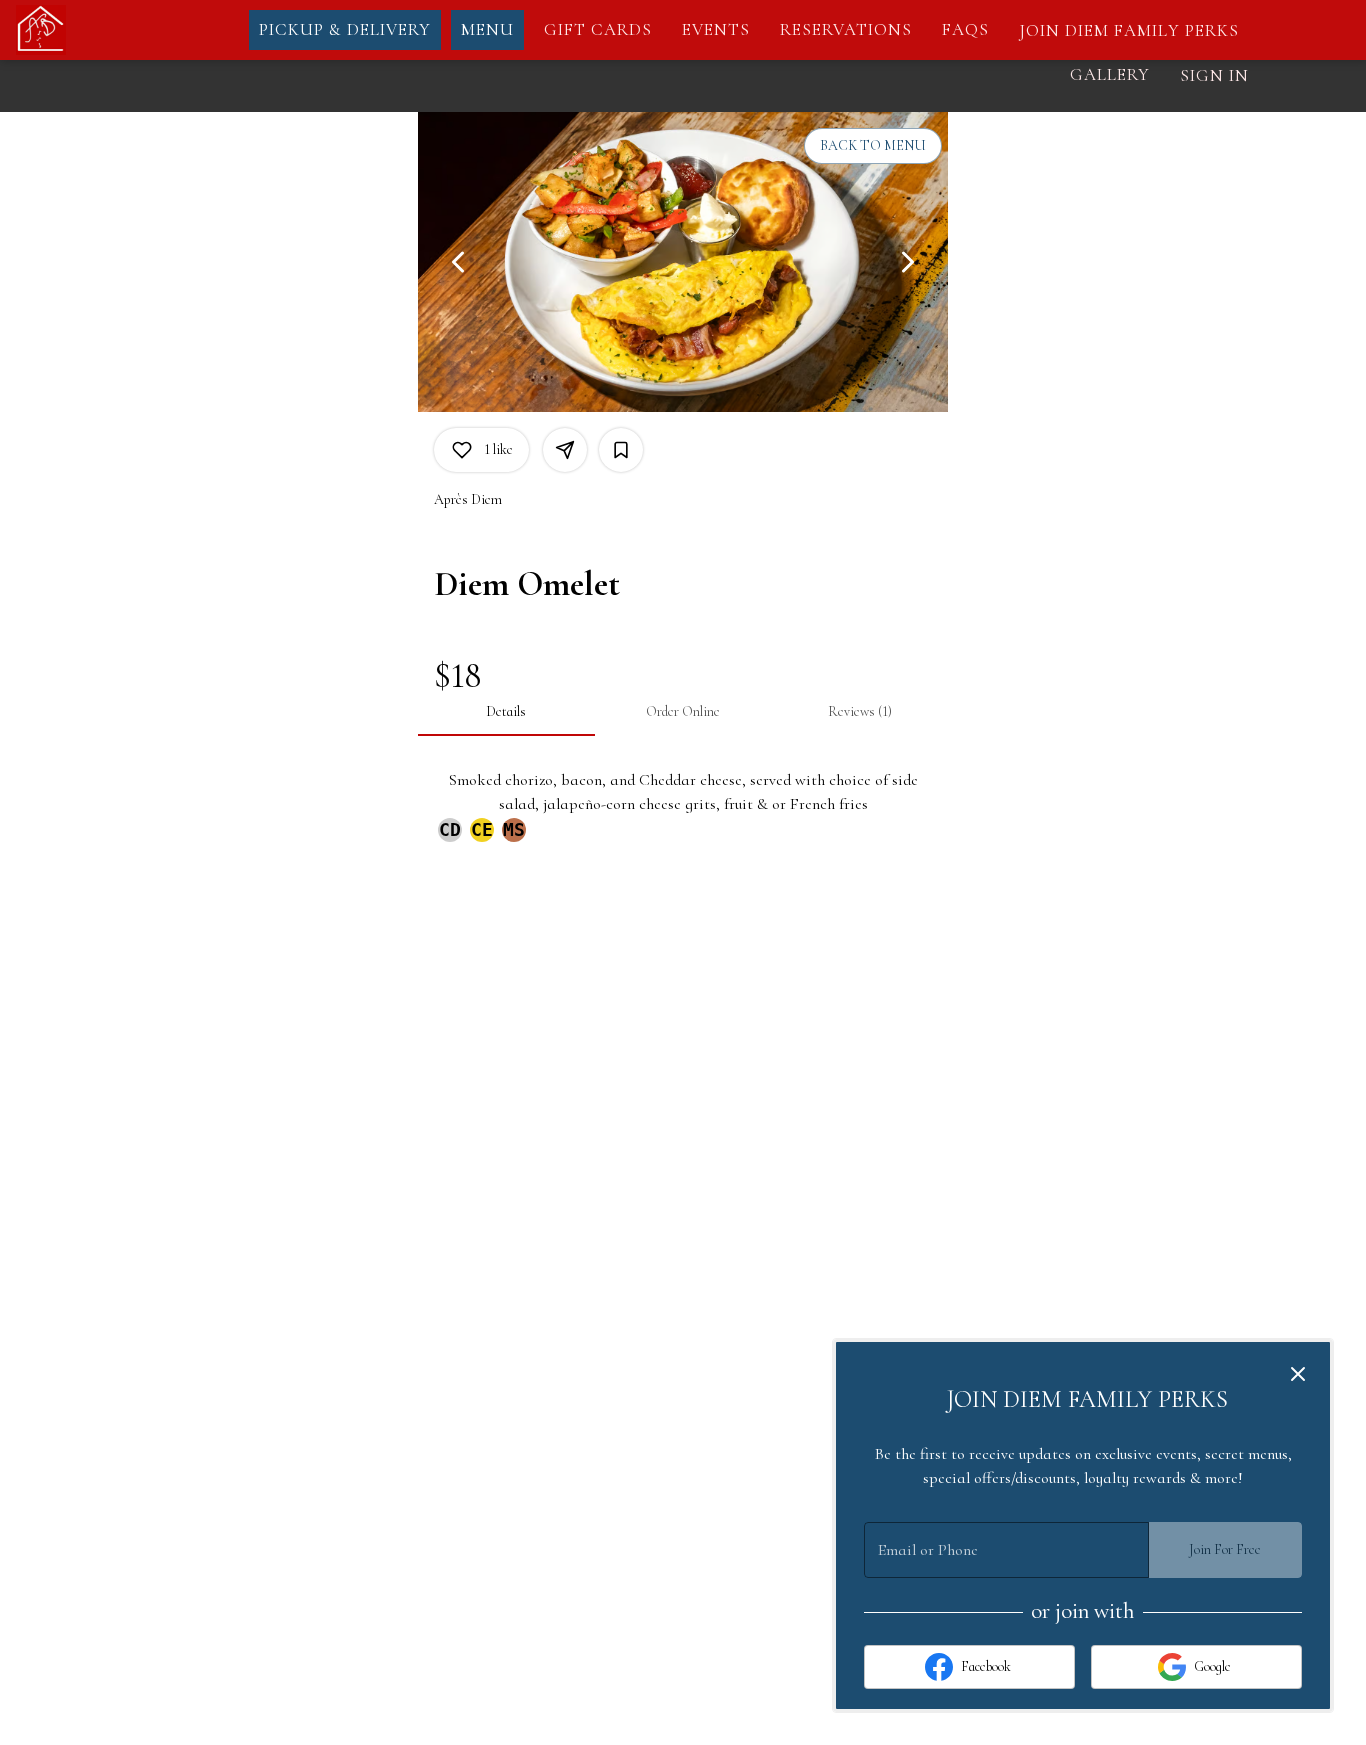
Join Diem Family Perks (1129, 30)
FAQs (965, 29)
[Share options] (565, 450)
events (716, 29)
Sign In (1214, 75)
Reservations (846, 29)
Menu (487, 29)
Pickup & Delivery (345, 29)
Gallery (1110, 74)
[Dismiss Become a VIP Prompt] (1298, 1374)
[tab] (506, 712)
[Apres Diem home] (106, 30)
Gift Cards (598, 29)
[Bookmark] (621, 450)
